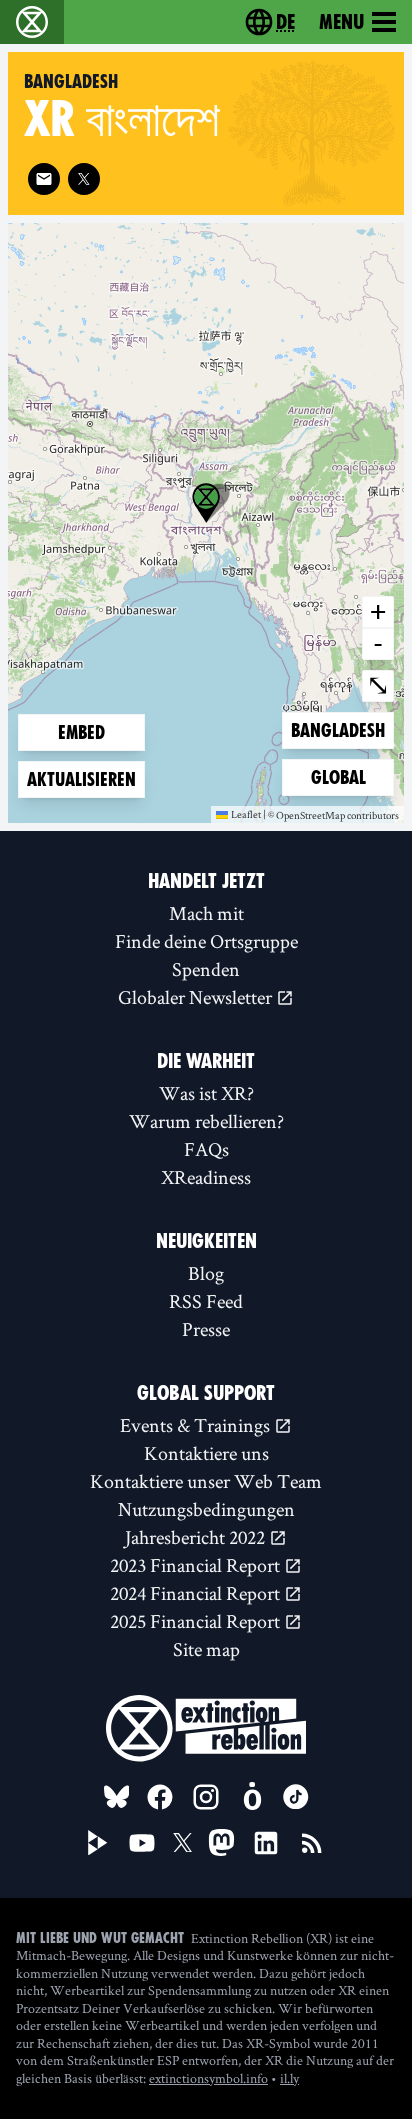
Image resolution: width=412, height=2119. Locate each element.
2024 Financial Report (197, 1593)
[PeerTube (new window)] (98, 1843)
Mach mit (206, 913)
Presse (206, 1329)
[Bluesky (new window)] (117, 1797)
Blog (206, 1273)
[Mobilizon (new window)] (252, 1797)
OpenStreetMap (310, 816)
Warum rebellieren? (206, 1121)
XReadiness (206, 1177)
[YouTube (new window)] (142, 1843)
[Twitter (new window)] (84, 179)
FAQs (206, 1149)
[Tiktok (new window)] (296, 1797)
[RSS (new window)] (312, 1843)
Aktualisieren (81, 779)
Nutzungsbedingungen (206, 1509)
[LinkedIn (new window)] (266, 1843)
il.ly (289, 2078)
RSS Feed (206, 1301)
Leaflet (246, 814)
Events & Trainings (197, 1425)
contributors (373, 816)
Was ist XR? (206, 1093)
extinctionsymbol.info (208, 2078)
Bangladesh (337, 730)
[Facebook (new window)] (160, 1797)
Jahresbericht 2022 (197, 1537)
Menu (341, 22)
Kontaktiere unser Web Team (206, 1481)
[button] (206, 503)
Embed (81, 732)
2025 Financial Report (197, 1621)
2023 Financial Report (197, 1565)
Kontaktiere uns (206, 1453)
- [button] (378, 643)
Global (343, 777)
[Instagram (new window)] (206, 1797)
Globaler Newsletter (197, 997)
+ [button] (378, 611)
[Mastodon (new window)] (221, 1842)
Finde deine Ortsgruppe (206, 941)
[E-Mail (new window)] (44, 179)
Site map (206, 1649)
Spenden (206, 969)
